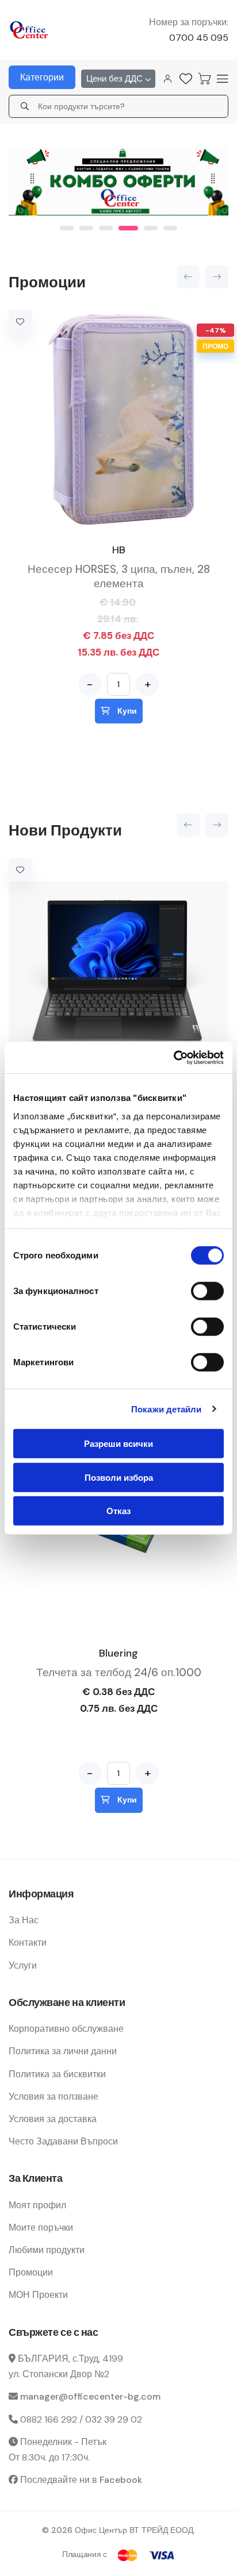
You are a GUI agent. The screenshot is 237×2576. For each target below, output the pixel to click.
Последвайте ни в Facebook (81, 2475)
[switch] (207, 1291)
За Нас (24, 1915)
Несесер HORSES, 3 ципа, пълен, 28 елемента (119, 572)
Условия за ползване (53, 2092)
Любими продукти (47, 2245)
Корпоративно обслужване (66, 2024)
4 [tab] (125, 224)
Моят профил (37, 2200)
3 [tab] (106, 224)
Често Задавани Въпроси (63, 2137)
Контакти (28, 1938)
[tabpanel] (118, 178)
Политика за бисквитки (57, 2069)
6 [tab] (170, 224)
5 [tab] (145, 224)
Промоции (31, 2268)
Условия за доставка (53, 2114)
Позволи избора (119, 1477)
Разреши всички (118, 1444)
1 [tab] (67, 224)
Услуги (23, 1961)
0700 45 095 (199, 38)
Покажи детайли (166, 1409)
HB (119, 545)
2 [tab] (86, 224)
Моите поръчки (41, 2223)
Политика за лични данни (63, 2046)
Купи (126, 706)
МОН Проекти (38, 2290)
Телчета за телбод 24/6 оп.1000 (119, 1668)
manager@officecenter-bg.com (90, 2392)
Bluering (118, 1649)
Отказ (118, 1511)
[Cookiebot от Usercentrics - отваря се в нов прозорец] (173, 1057)
